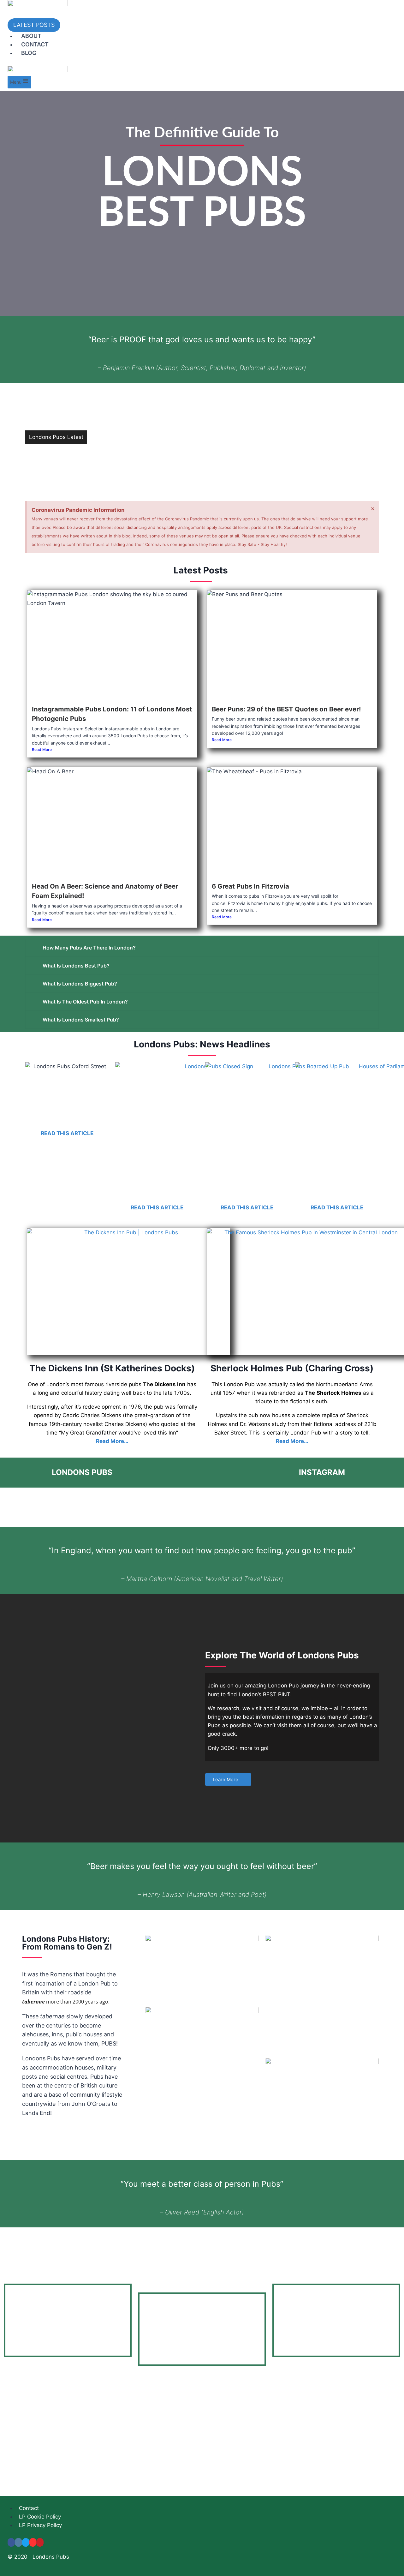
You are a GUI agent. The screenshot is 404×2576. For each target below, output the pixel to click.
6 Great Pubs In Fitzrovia (122, 467)
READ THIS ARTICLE (67, 1133)
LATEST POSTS (34, 25)
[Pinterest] (40, 2542)
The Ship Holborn (113, 408)
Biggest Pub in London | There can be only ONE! (152, 452)
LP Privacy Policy (40, 2525)
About (31, 36)
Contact (35, 44)
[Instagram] (18, 2542)
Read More (42, 749)
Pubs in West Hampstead (123, 423)
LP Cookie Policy (40, 2517)
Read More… (112, 1441)
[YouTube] (33, 2542)
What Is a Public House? (122, 438)
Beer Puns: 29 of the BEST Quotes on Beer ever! (286, 709)
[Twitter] (26, 2542)
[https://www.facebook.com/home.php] (11, 2542)
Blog (29, 53)
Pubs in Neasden (113, 393)
